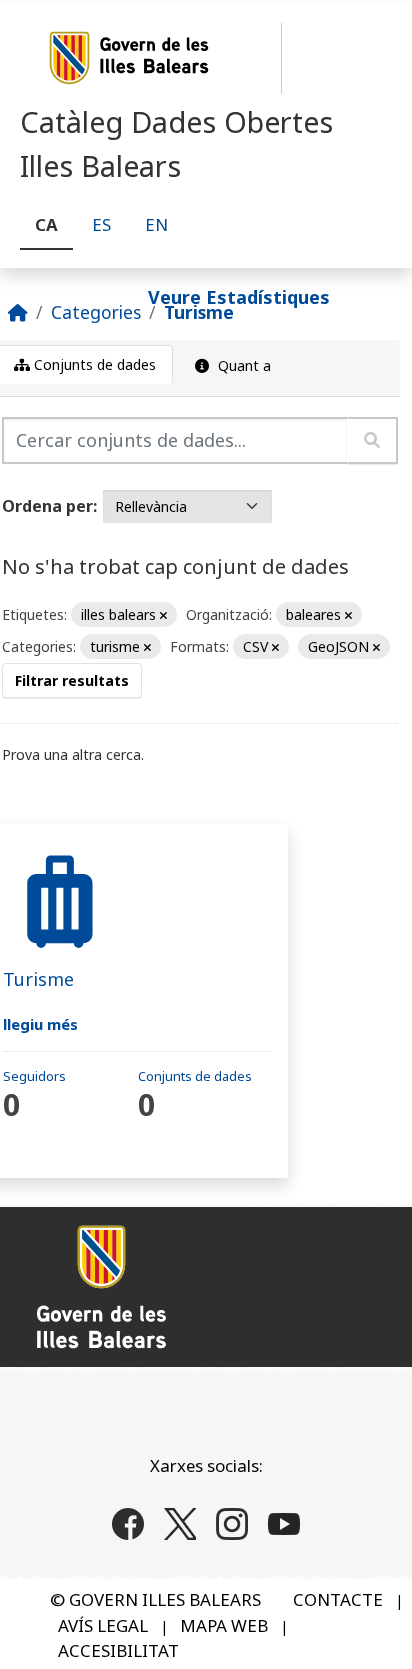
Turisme (199, 312)
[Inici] (18, 312)
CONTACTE (338, 1599)
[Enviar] (372, 440)
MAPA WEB (224, 1625)
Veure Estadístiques (239, 296)
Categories (96, 312)
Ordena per (47, 506)
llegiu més (40, 1024)
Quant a (242, 365)
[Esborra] (163, 615)
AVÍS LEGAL (103, 1625)
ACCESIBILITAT (118, 1650)
